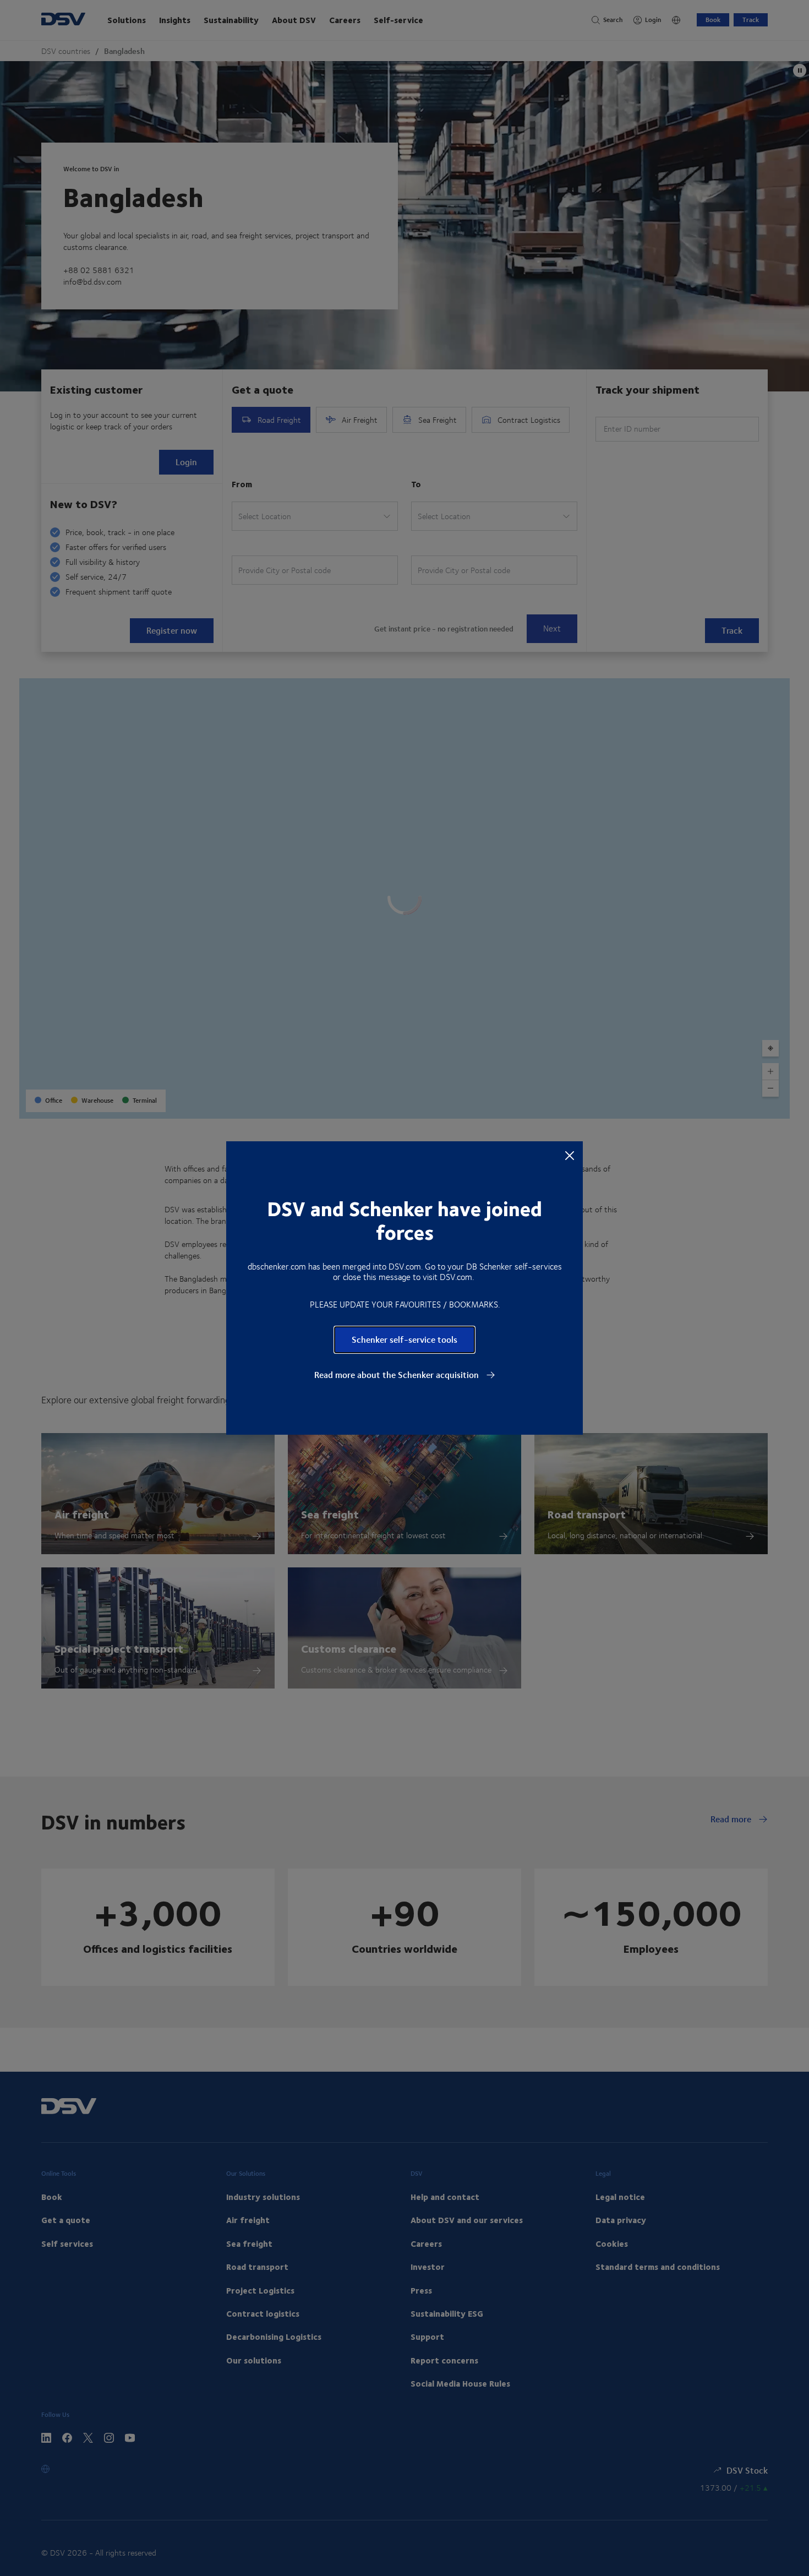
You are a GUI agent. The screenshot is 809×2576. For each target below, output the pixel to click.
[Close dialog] (570, 1155)
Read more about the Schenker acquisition (398, 1375)
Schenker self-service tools (404, 1339)
